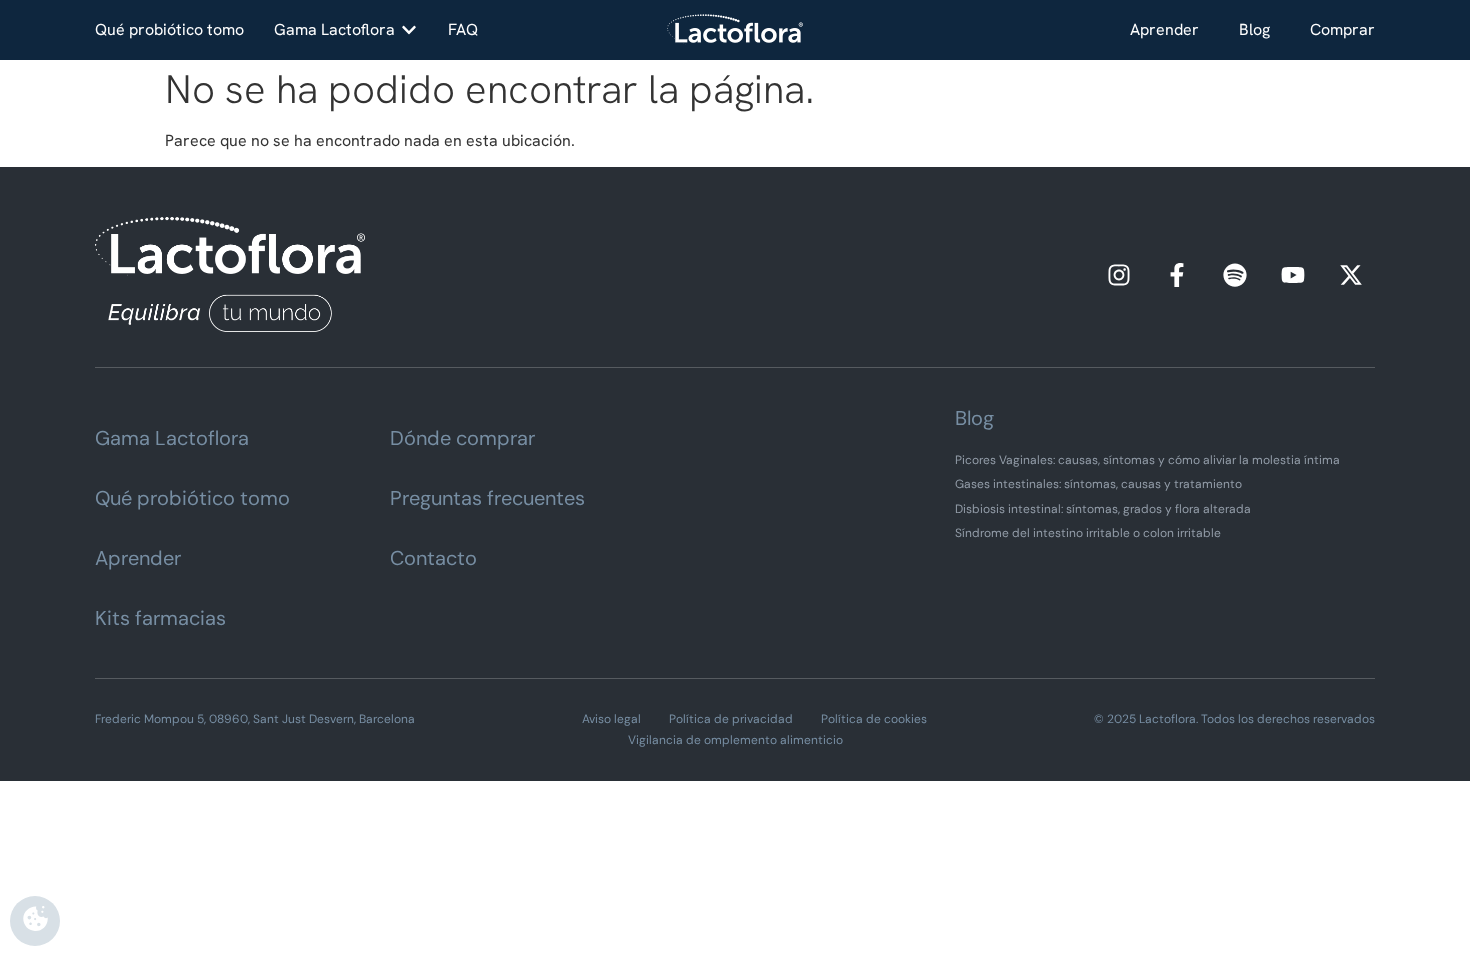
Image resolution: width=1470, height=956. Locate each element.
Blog (1254, 29)
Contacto (433, 558)
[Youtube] (1293, 275)
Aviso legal (611, 719)
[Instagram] (1119, 275)
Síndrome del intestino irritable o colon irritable (1088, 533)
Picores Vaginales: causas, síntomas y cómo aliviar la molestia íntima (1147, 460)
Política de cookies (874, 719)
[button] (346, 30)
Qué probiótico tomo (192, 498)
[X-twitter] (1351, 275)
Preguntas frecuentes (487, 498)
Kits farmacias (160, 618)
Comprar (1342, 29)
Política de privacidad (731, 719)
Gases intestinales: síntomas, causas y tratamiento (1098, 484)
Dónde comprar (462, 438)
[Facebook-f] (1177, 275)
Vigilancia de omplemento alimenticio (735, 740)
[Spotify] (1235, 275)
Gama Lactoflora (172, 438)
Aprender (1164, 29)
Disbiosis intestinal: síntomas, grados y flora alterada (1103, 509)
